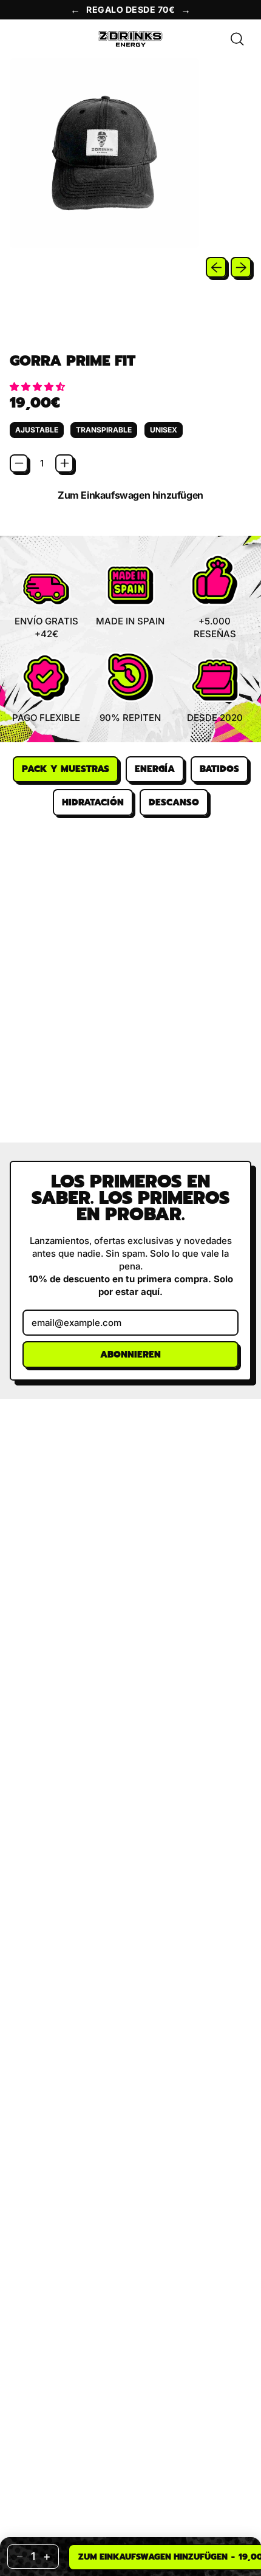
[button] (39, 387)
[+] (64, 463)
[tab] (66, 770)
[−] (19, 463)
